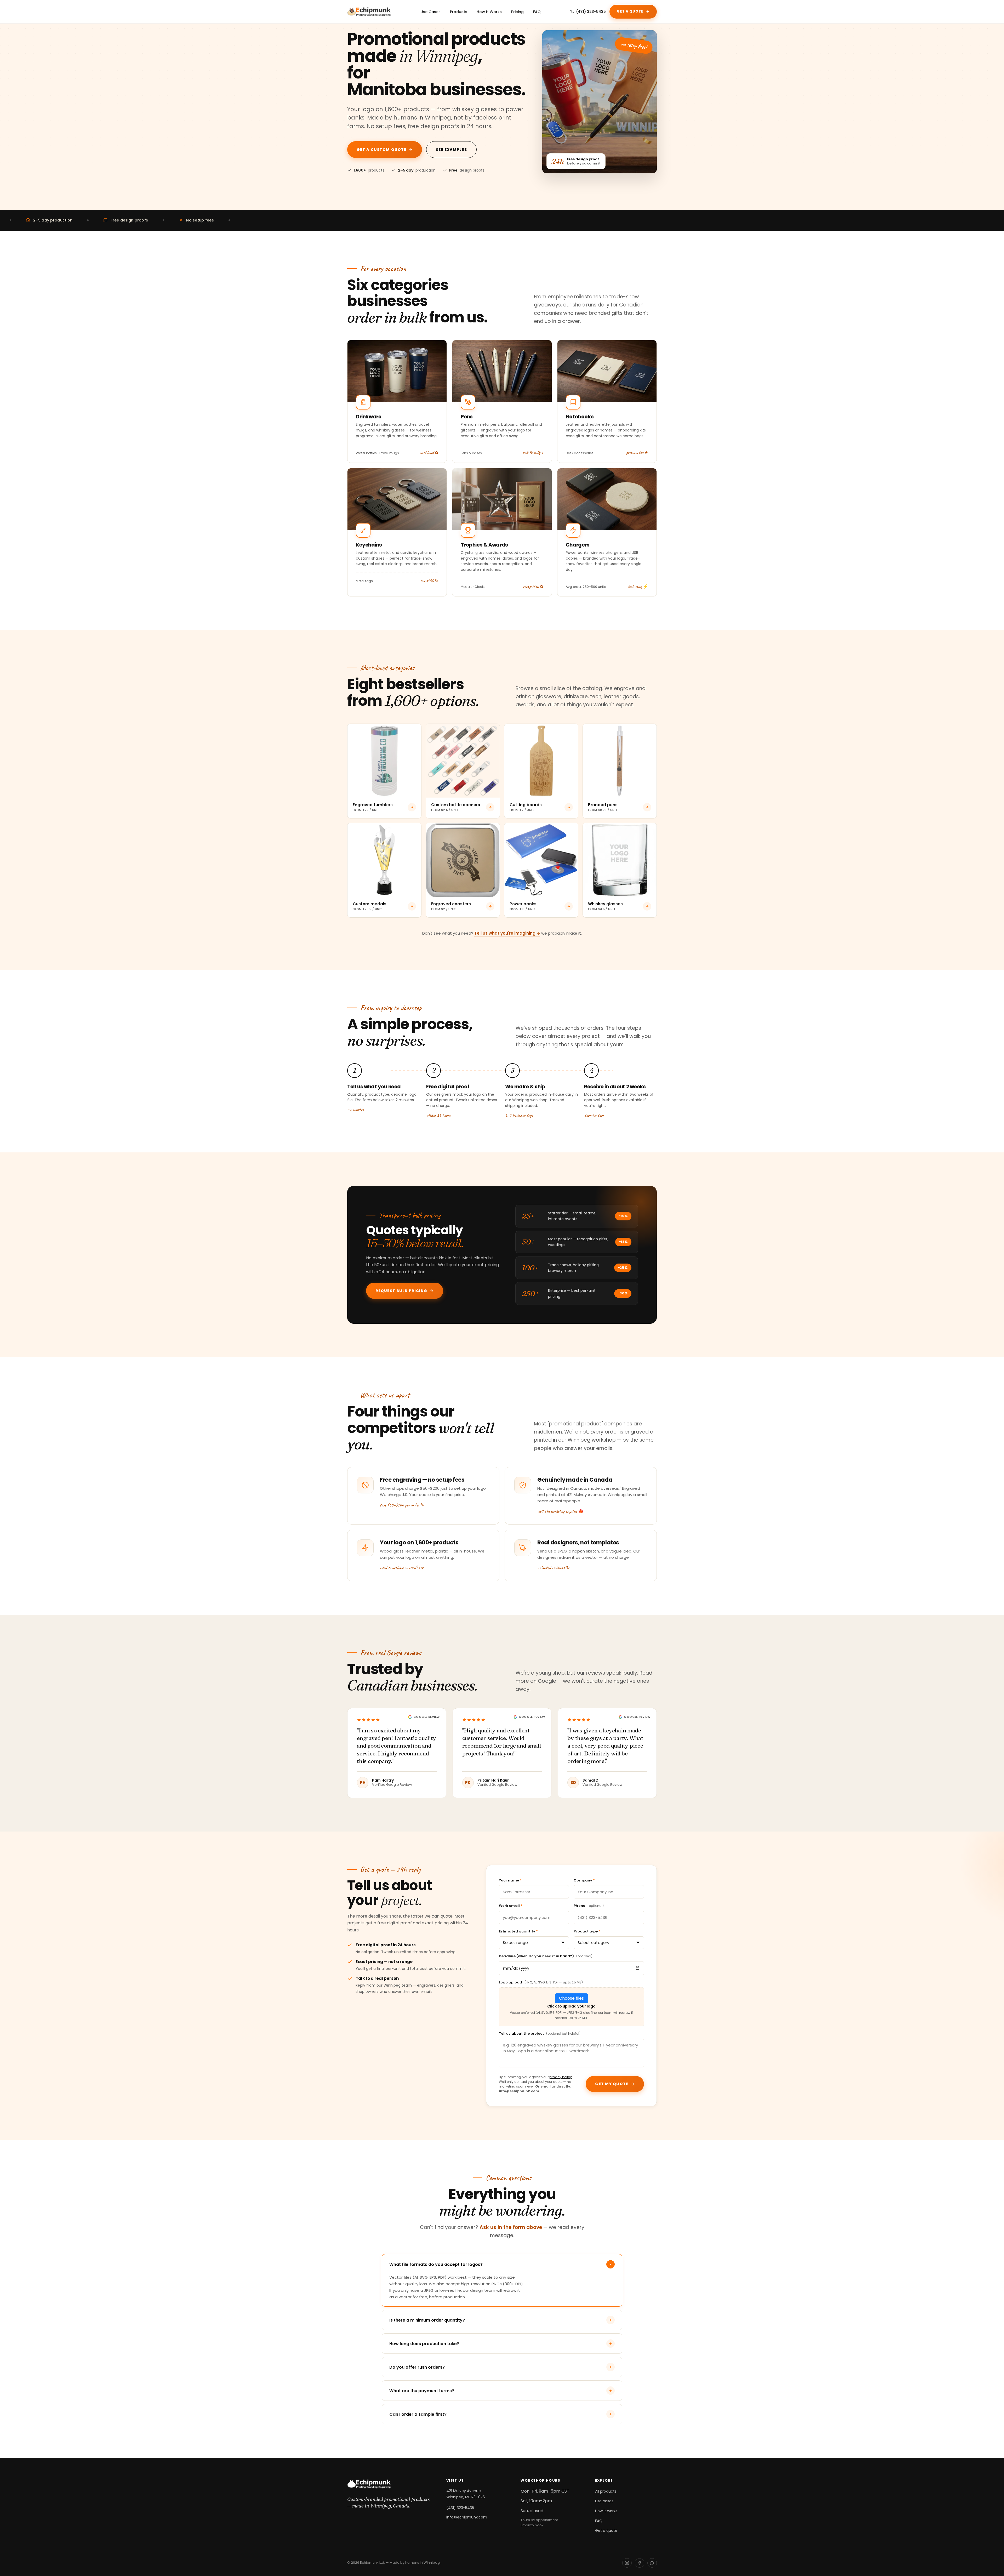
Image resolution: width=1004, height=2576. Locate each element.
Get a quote (606, 2530)
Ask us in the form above (511, 2227)
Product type (587, 1931)
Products (459, 12)
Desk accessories (580, 453)
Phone (589, 1906)
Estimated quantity (518, 1931)
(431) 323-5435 (591, 12)
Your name (510, 1880)
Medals (467, 587)
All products (606, 2491)
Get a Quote (633, 11)
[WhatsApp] (652, 2563)
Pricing (517, 12)
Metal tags (364, 581)
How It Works (489, 12)
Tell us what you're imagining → (507, 933)
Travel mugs (389, 453)
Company (584, 1880)
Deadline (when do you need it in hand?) (546, 1956)
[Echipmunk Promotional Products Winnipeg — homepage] (369, 12)
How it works (606, 2511)
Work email (511, 1906)
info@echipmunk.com (467, 2517)
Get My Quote (615, 2084)
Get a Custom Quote (385, 150)
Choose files (571, 1998)
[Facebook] (640, 2563)
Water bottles (366, 453)
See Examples (451, 150)
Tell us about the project (540, 2034)
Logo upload (541, 1982)
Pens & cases (471, 453)
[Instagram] (627, 2563)
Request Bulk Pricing (405, 1291)
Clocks (480, 587)
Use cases (604, 2501)
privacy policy (561, 2077)
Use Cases (430, 12)
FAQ (537, 12)
